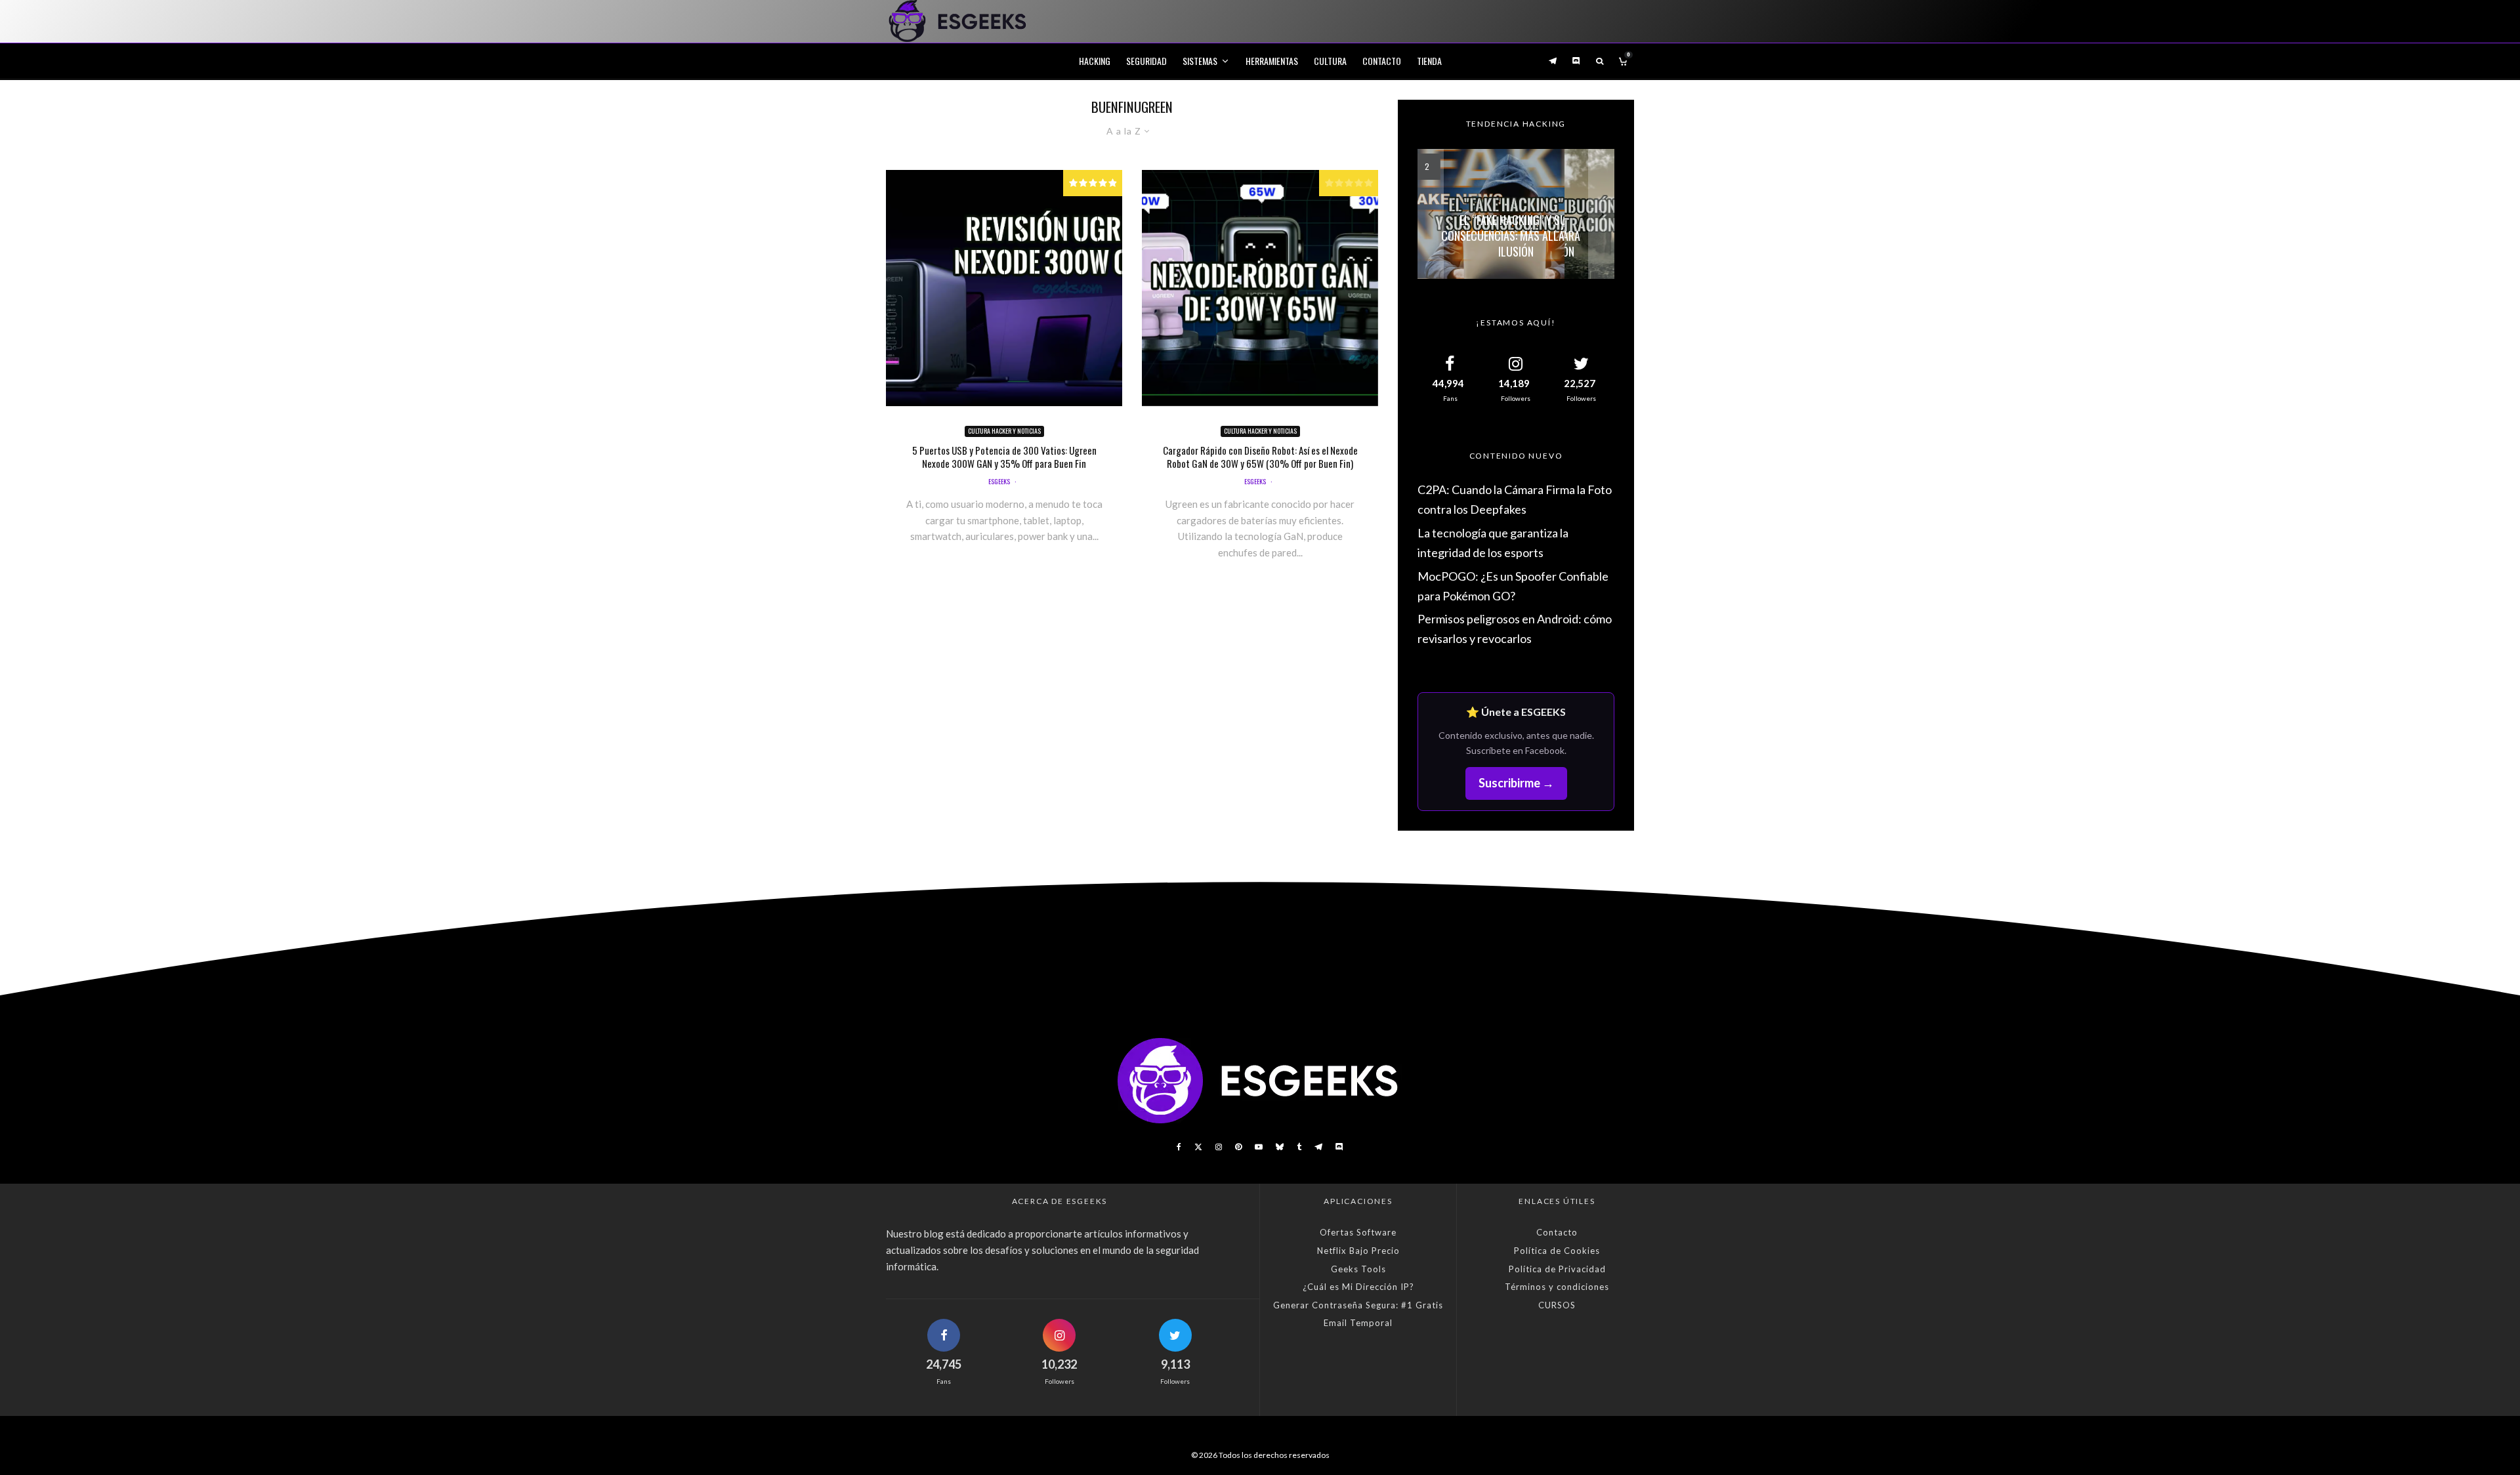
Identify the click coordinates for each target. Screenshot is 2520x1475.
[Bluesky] (1280, 1147)
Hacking (1095, 61)
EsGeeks (999, 481)
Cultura (1330, 61)
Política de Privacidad (1557, 1269)
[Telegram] (1553, 61)
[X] (1198, 1147)
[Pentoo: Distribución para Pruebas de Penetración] (1516, 214)
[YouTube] (1259, 1147)
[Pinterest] (1238, 1147)
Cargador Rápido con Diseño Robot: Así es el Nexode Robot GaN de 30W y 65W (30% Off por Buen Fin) (1260, 457)
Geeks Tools (1358, 1269)
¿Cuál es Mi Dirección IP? (1358, 1287)
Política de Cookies (1557, 1251)
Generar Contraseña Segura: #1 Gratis (1358, 1305)
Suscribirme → (1516, 783)
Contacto (1382, 61)
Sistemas (1200, 61)
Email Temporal (1358, 1323)
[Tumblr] (1299, 1147)
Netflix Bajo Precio (1358, 1251)
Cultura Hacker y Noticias (1004, 431)
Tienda (1429, 61)
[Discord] (1576, 61)
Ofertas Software (1358, 1232)
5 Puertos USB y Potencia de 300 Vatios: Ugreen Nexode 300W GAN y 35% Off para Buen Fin (1004, 457)
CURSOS (1557, 1305)
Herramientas (1272, 61)
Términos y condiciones (1557, 1287)
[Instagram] (1219, 1147)
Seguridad (1146, 61)
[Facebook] (1179, 1147)
